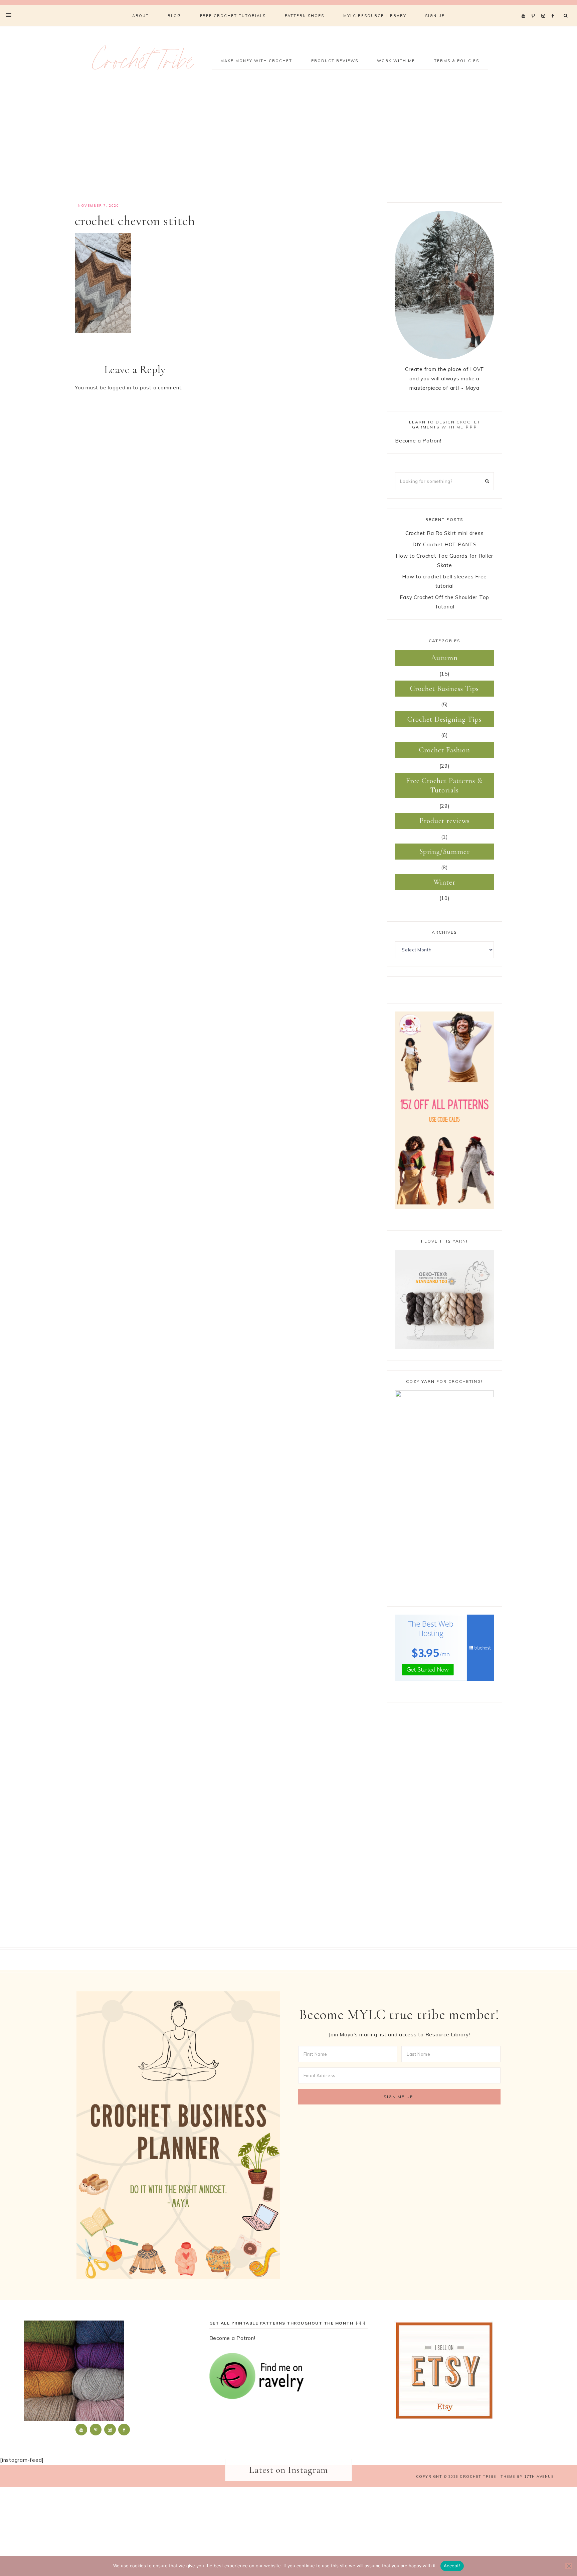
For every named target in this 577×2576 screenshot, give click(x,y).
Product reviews (445, 821)
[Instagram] (544, 7)
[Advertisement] (288, 146)
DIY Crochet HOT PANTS (445, 544)
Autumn (444, 658)
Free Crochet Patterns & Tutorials (444, 785)
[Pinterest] (535, 7)
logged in (120, 388)
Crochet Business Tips (444, 689)
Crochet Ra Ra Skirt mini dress (445, 533)
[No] (569, 2566)
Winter (444, 882)
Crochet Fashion (445, 750)
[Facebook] (555, 7)
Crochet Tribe (143, 65)
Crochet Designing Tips (444, 719)
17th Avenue (539, 2476)
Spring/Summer (445, 852)
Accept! (452, 2566)
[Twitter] (525, 7)
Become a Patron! (418, 441)
